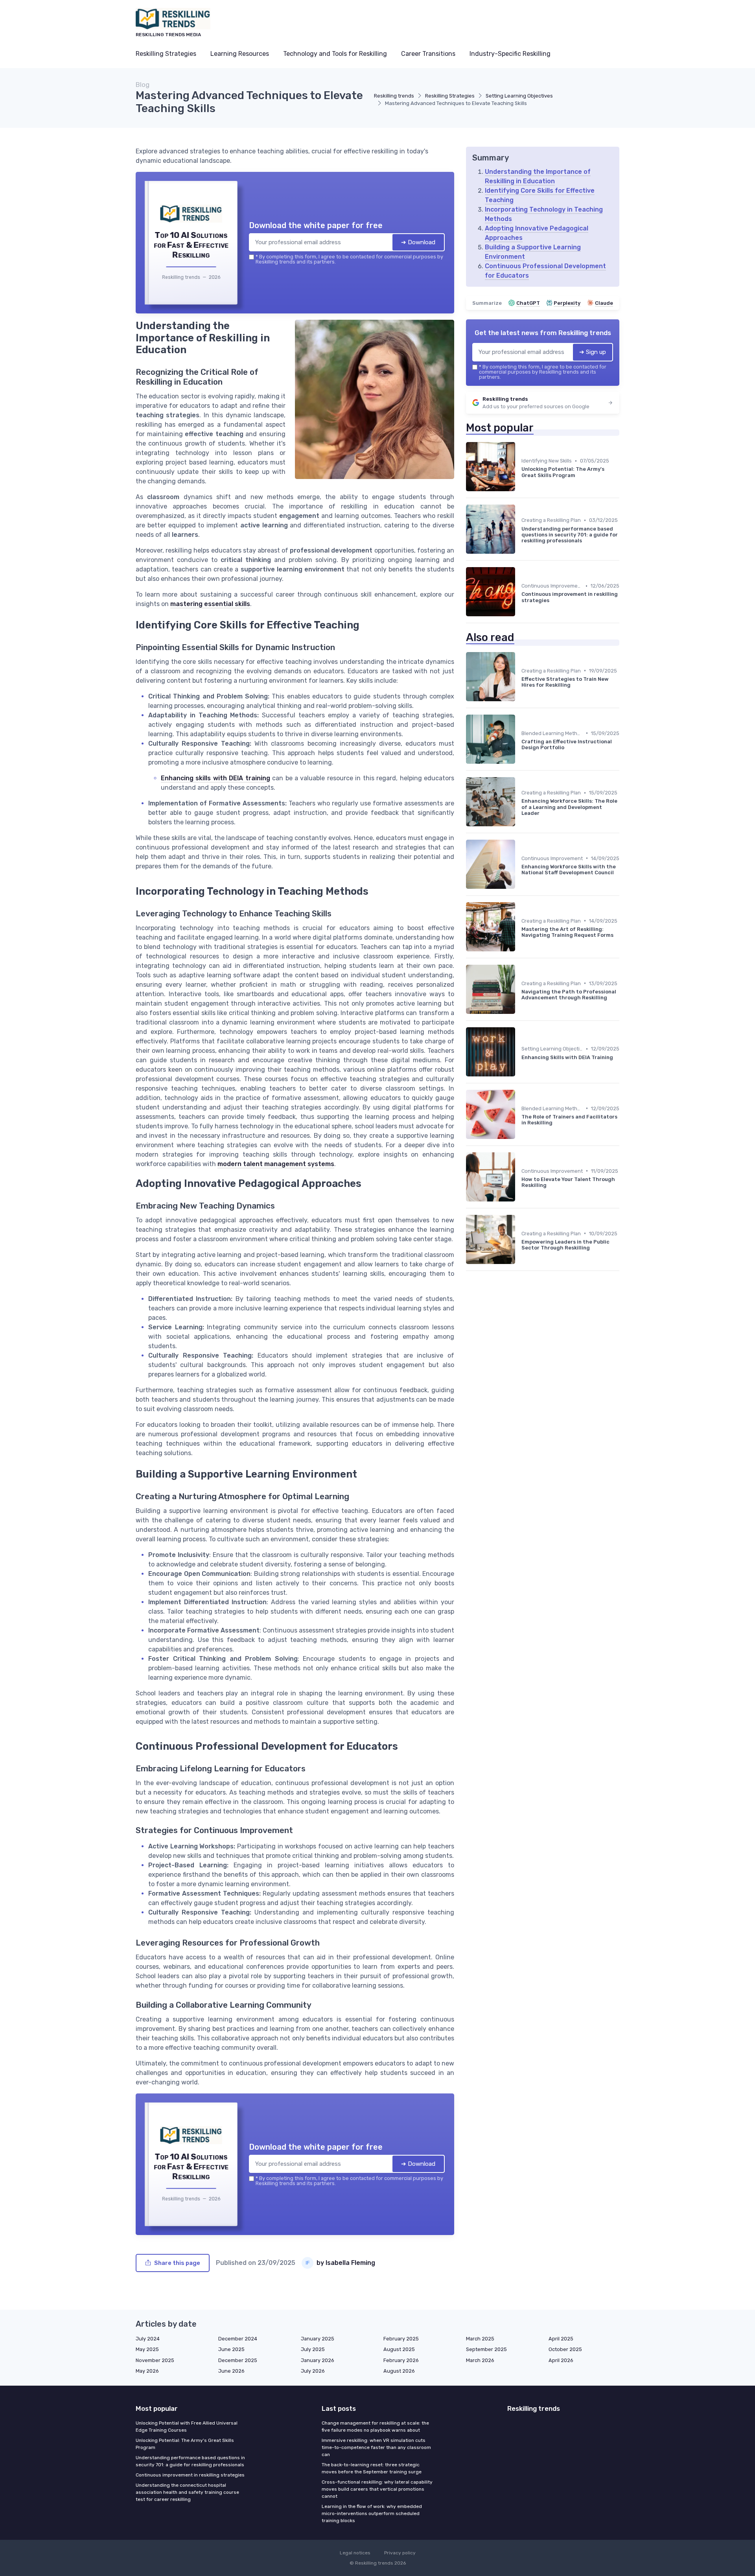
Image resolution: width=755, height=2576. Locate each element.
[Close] (520, 1229)
